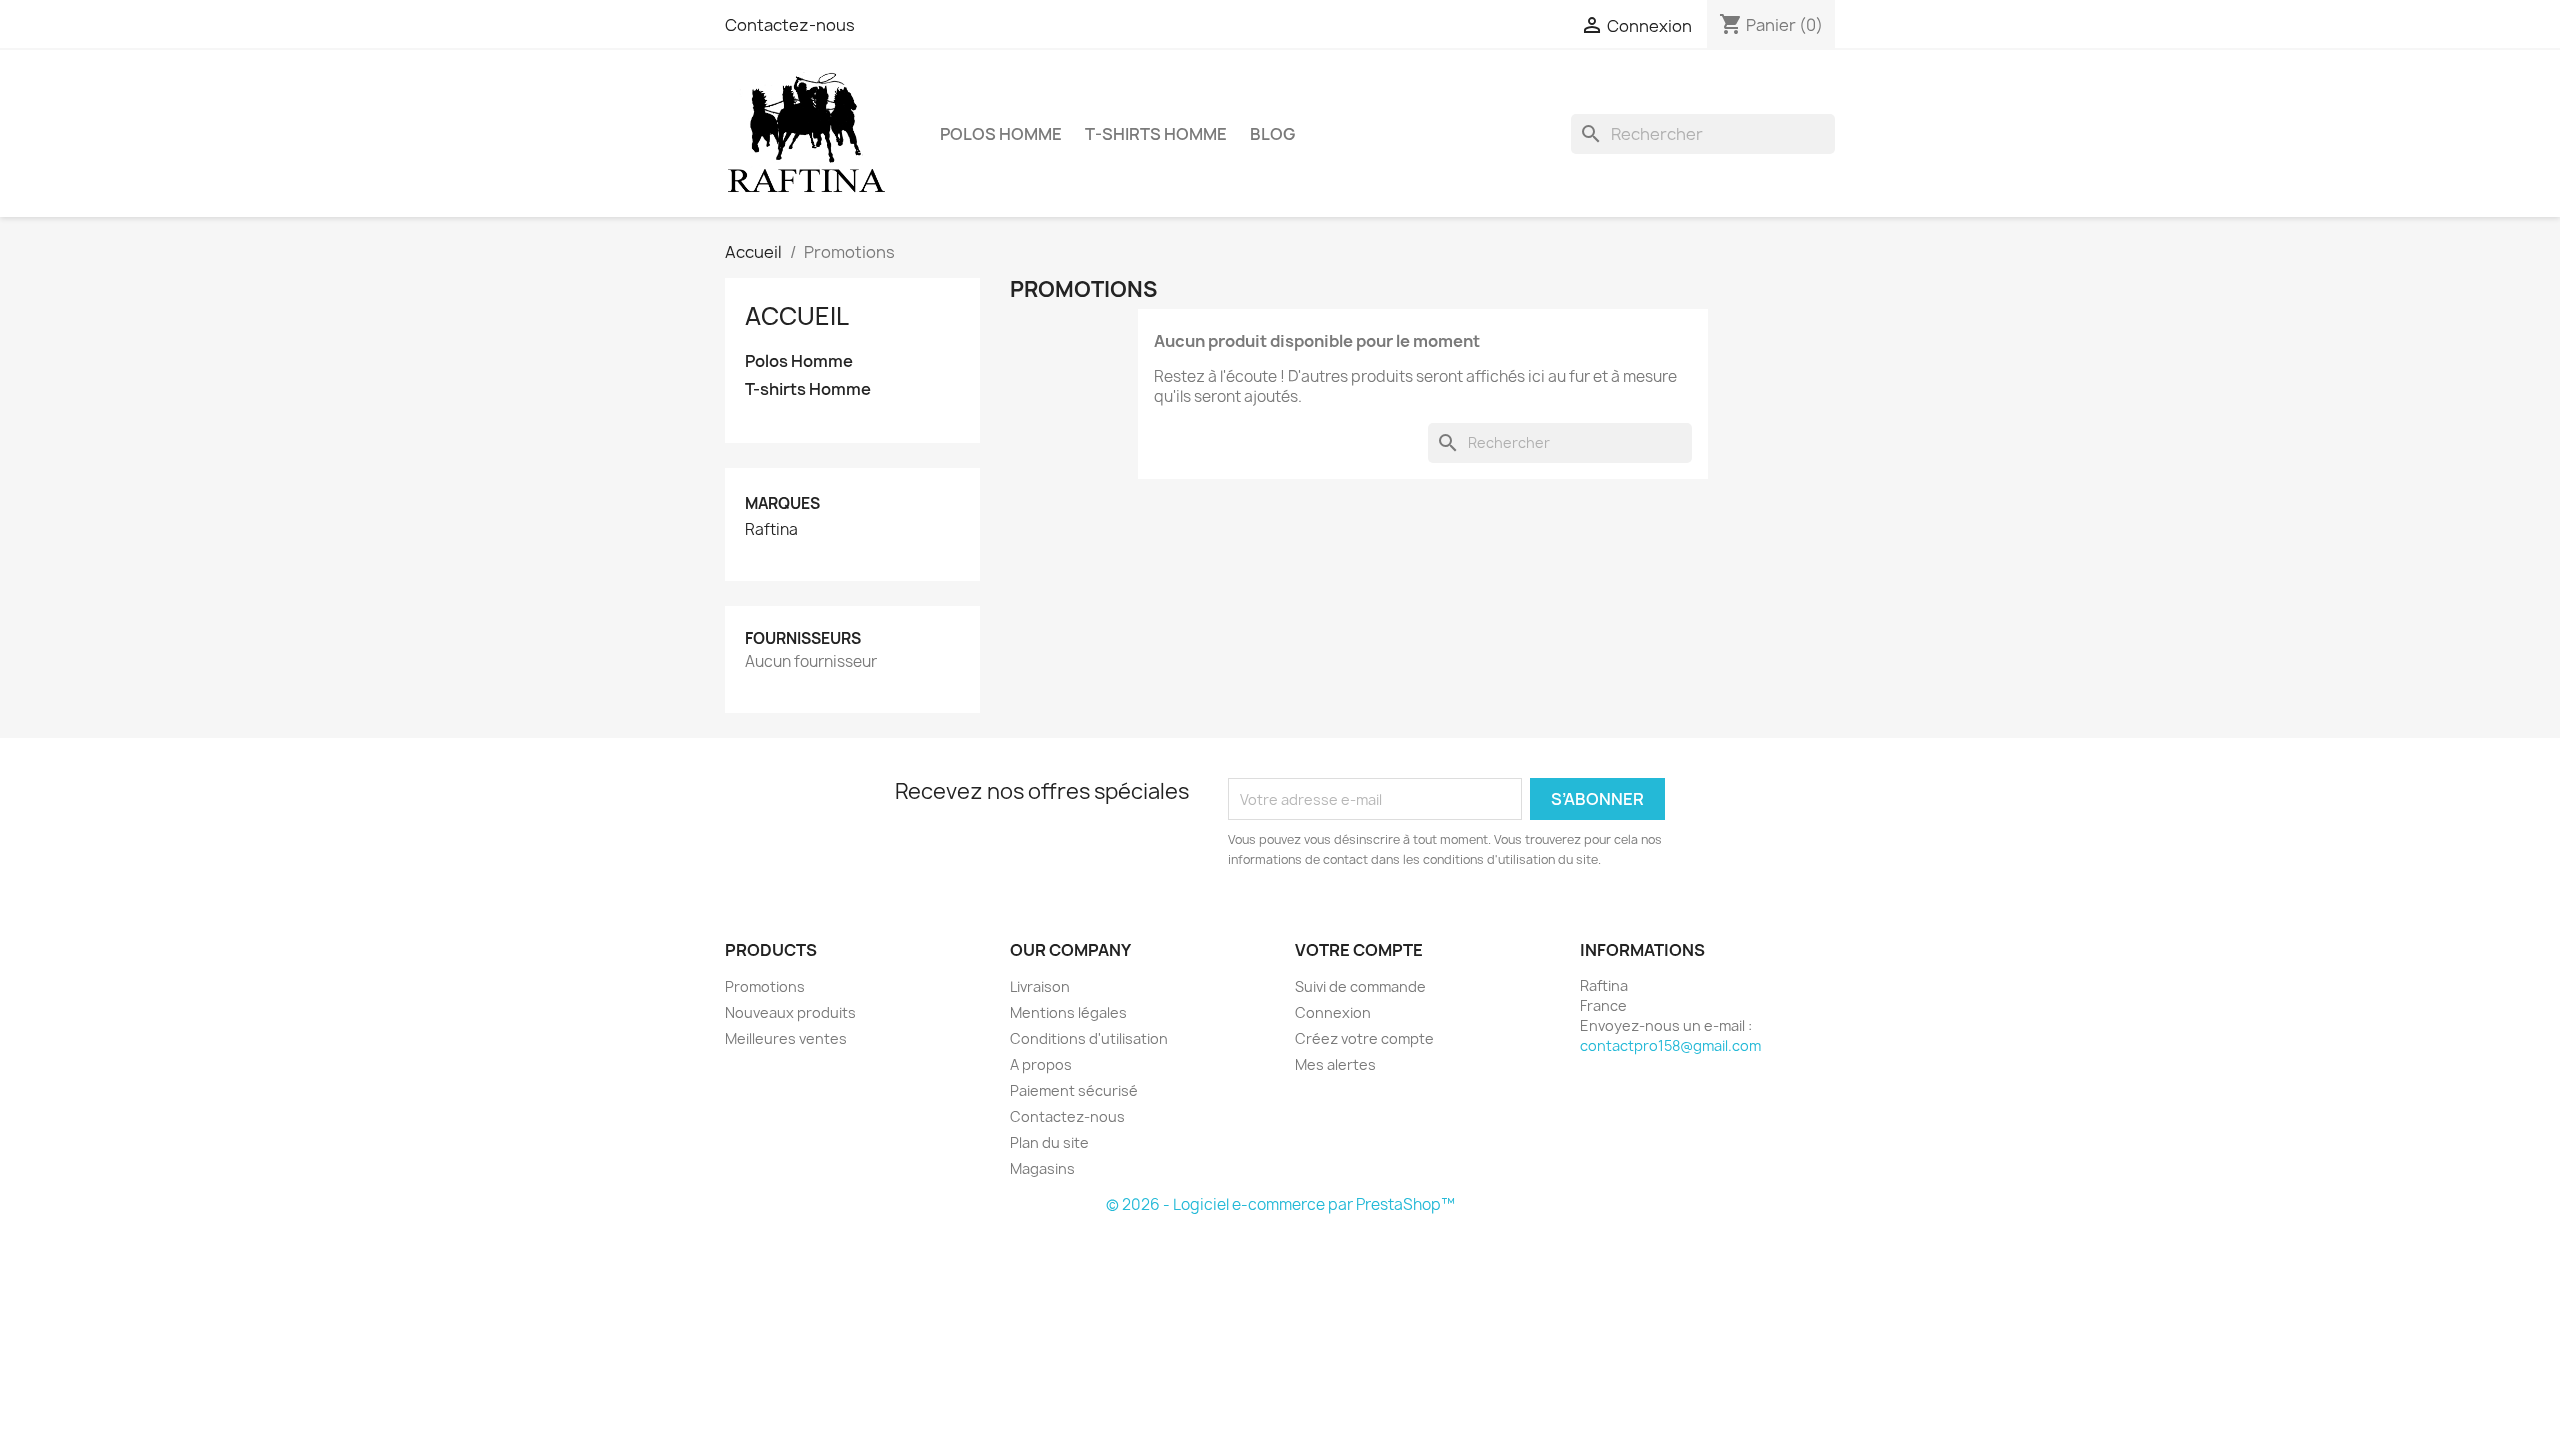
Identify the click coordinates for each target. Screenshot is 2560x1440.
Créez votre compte (1364, 1038)
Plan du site (1049, 1142)
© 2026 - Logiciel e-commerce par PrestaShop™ (1280, 1204)
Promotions (765, 986)
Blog (1272, 134)
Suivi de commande (1360, 986)
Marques (782, 503)
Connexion (1333, 1012)
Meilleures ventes (786, 1038)
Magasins (1042, 1168)
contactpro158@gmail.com (1670, 1045)
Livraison (1040, 986)
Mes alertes (1335, 1064)
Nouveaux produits (790, 1012)
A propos (1041, 1064)
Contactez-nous (790, 25)
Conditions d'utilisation (1089, 1038)
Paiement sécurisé (1074, 1090)
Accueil (797, 316)
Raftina (771, 530)
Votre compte (1359, 950)
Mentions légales (1068, 1012)
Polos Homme (1001, 134)
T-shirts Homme (1156, 134)
